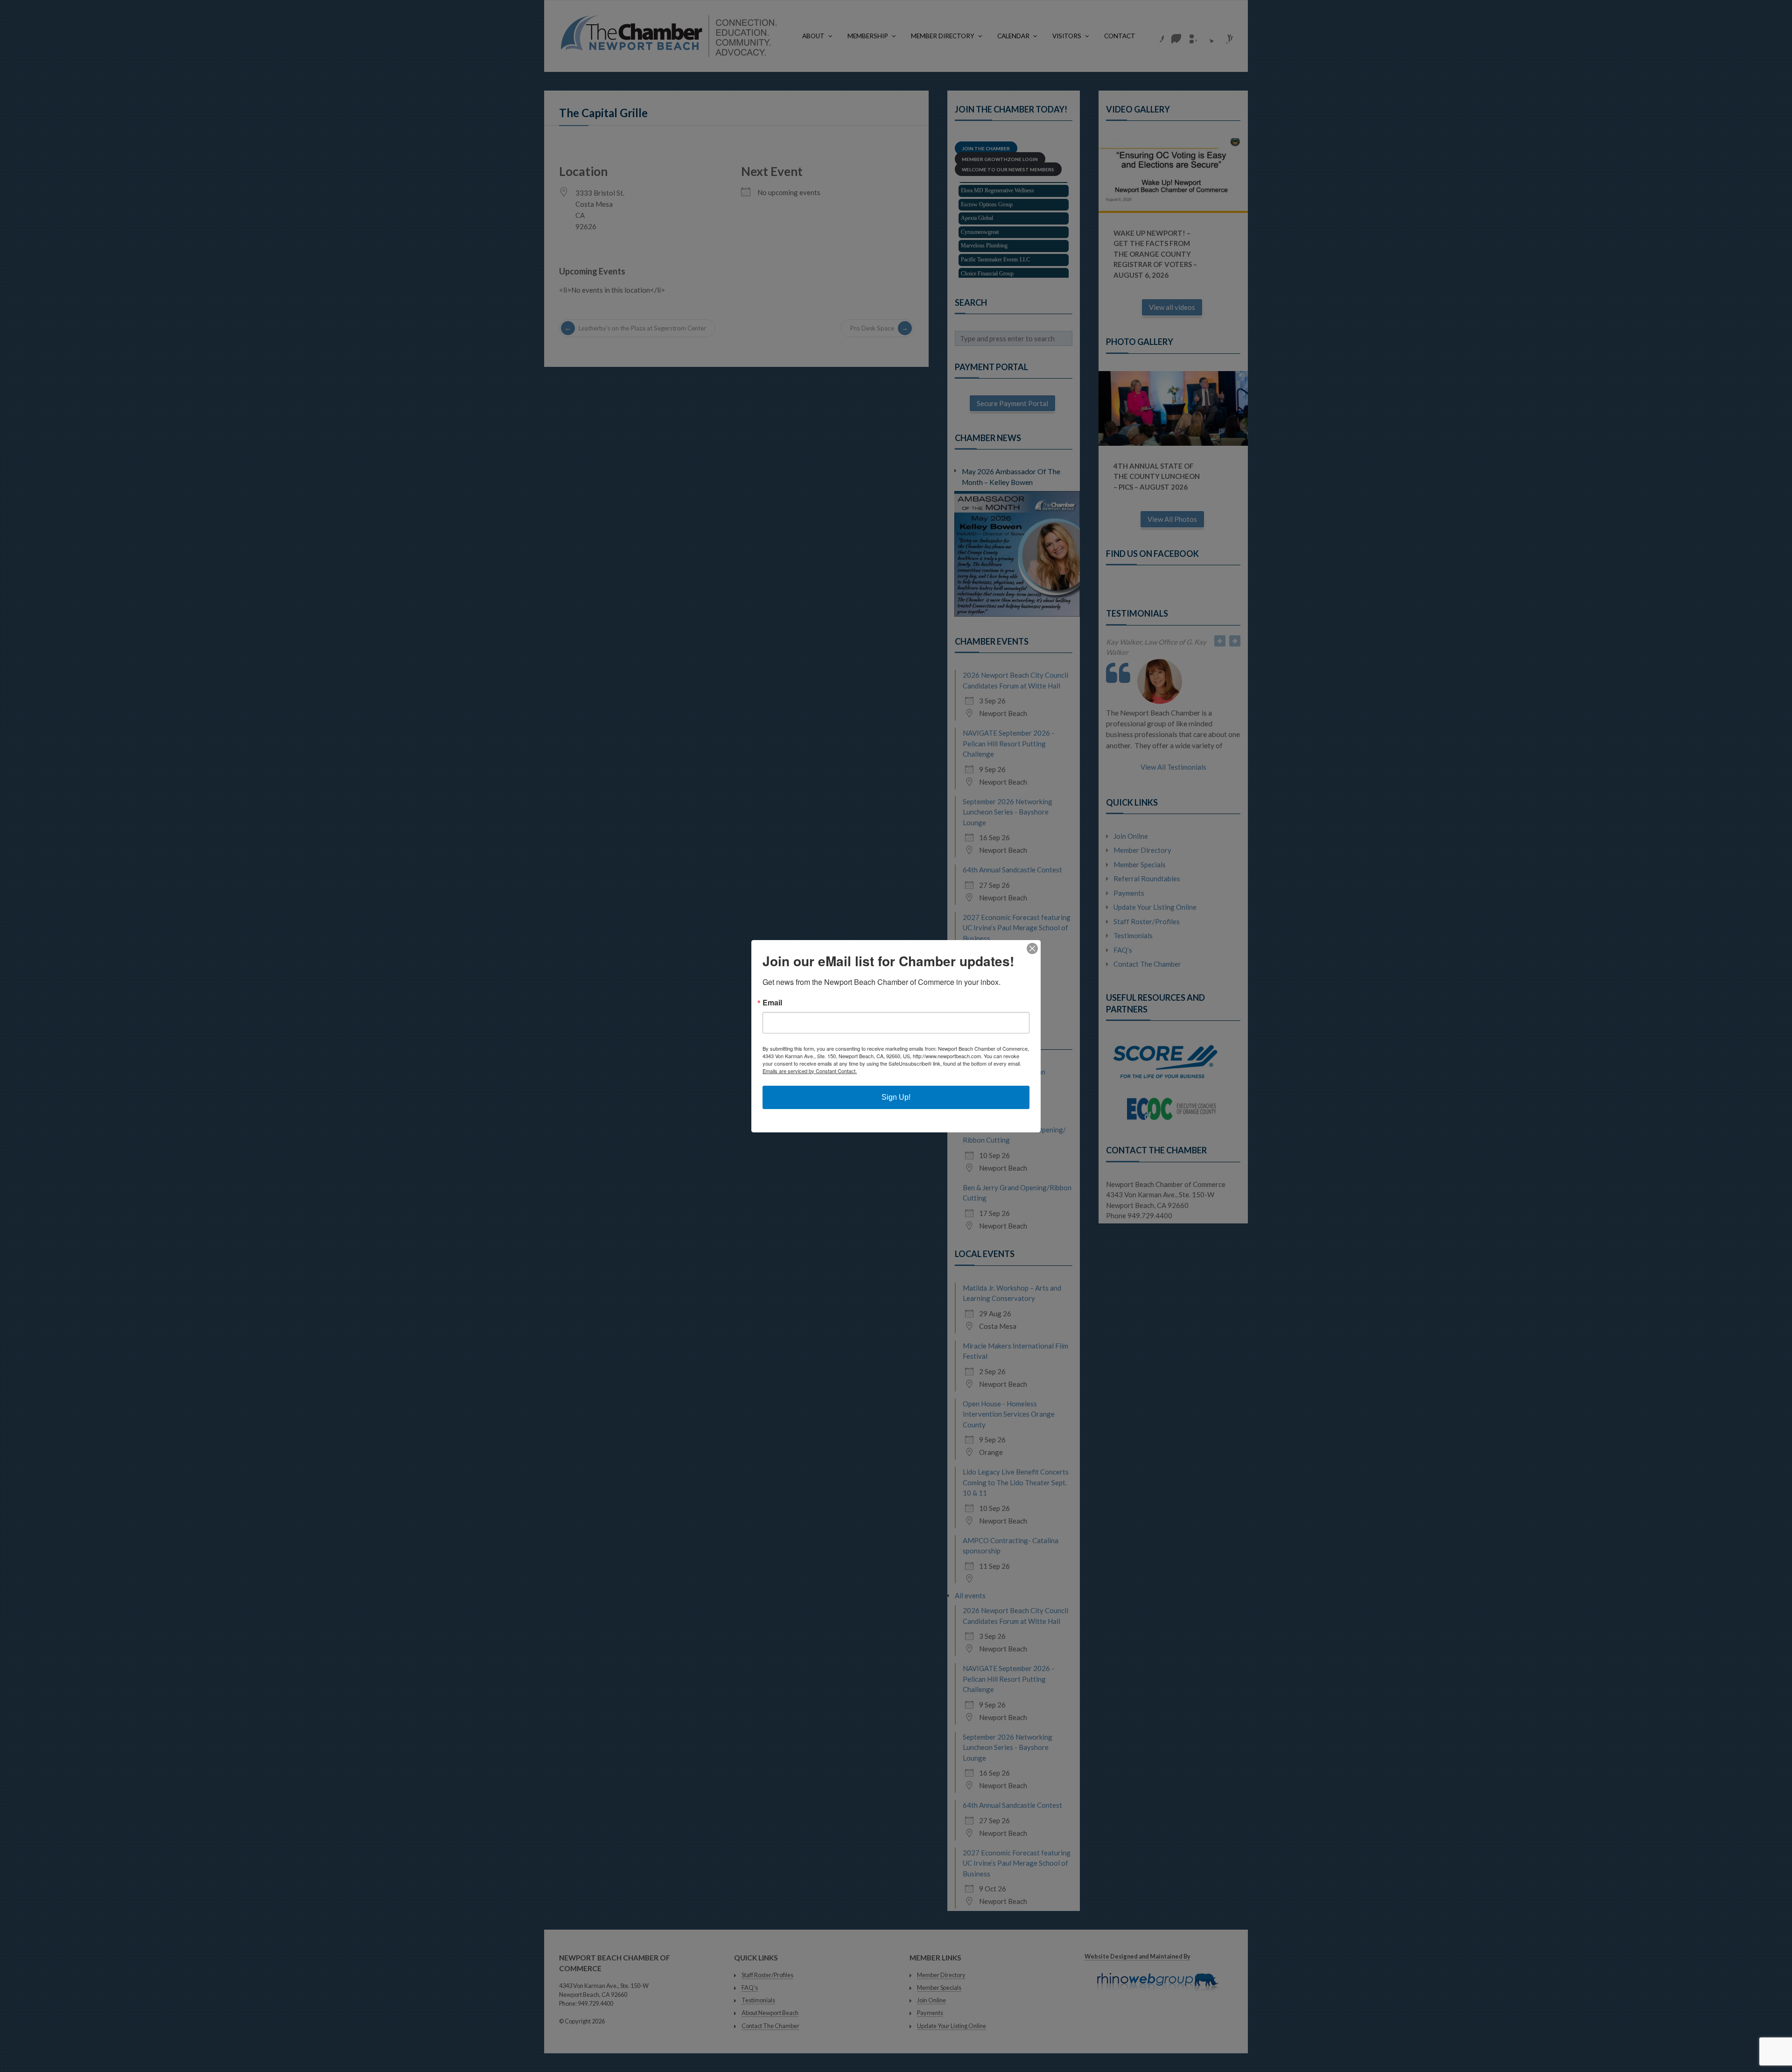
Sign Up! (896, 1097)
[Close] (1032, 948)
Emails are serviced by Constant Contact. (810, 1071)
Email (772, 1003)
